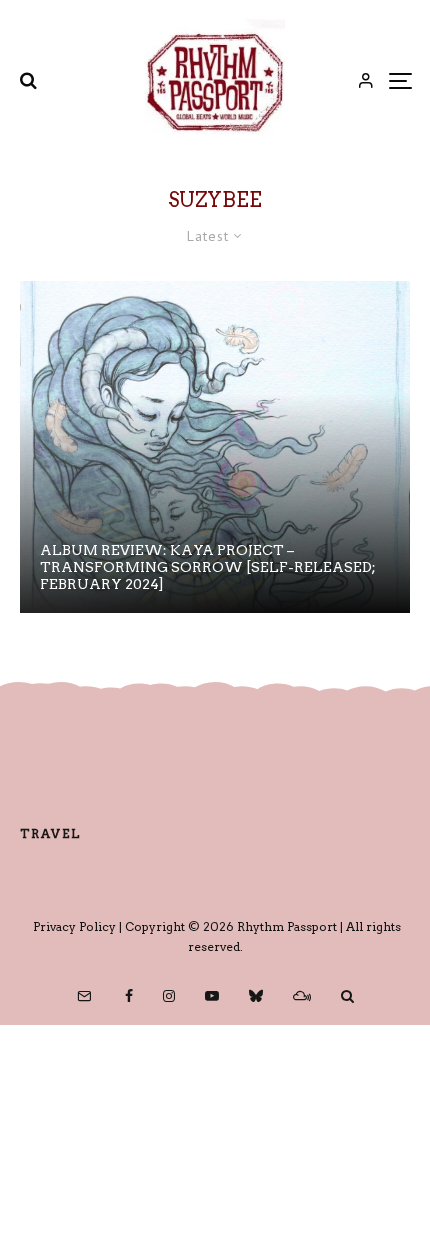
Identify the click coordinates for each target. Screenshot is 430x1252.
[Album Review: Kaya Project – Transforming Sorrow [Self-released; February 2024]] (215, 447)
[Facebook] (129, 996)
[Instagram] (169, 996)
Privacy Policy (74, 926)
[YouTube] (212, 996)
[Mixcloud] (302, 996)
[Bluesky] (256, 996)
